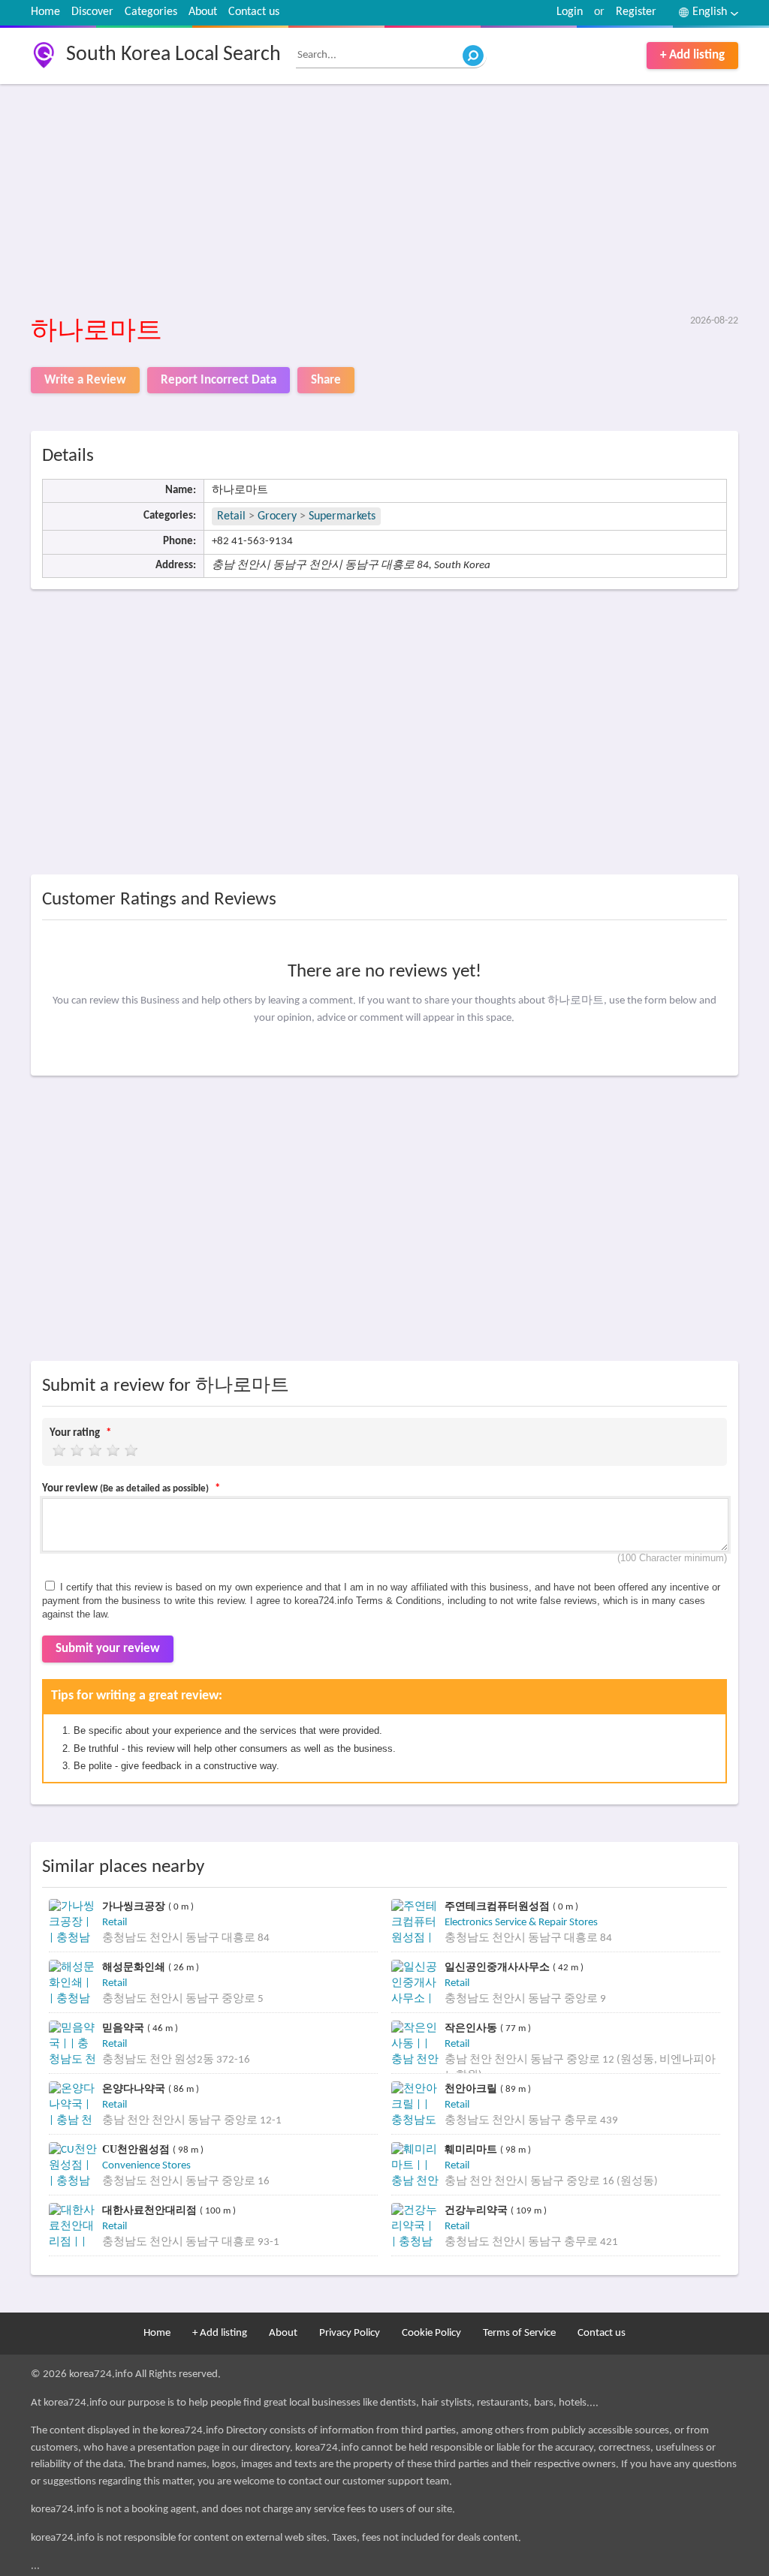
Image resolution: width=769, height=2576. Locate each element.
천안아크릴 (472, 2088)
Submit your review (108, 1649)
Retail (231, 516)
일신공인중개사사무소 (499, 1967)
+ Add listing (692, 55)
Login (570, 12)
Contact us (254, 12)
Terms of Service (519, 2333)
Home (45, 12)
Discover (92, 12)
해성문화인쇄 (135, 1967)
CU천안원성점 (137, 2149)
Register (636, 12)
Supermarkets (342, 516)
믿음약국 (125, 2028)
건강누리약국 (478, 2210)
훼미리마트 (472, 2149)
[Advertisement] (384, 200)
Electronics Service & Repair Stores (521, 1923)
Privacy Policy (350, 2333)
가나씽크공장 (135, 1906)
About (203, 12)
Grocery (277, 516)
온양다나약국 (135, 2088)
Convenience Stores (146, 2166)
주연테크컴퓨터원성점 (499, 1906)
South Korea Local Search (173, 55)
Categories (151, 12)
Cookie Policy (431, 2333)
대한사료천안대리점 (151, 2210)
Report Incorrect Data (219, 380)
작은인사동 (472, 2028)
